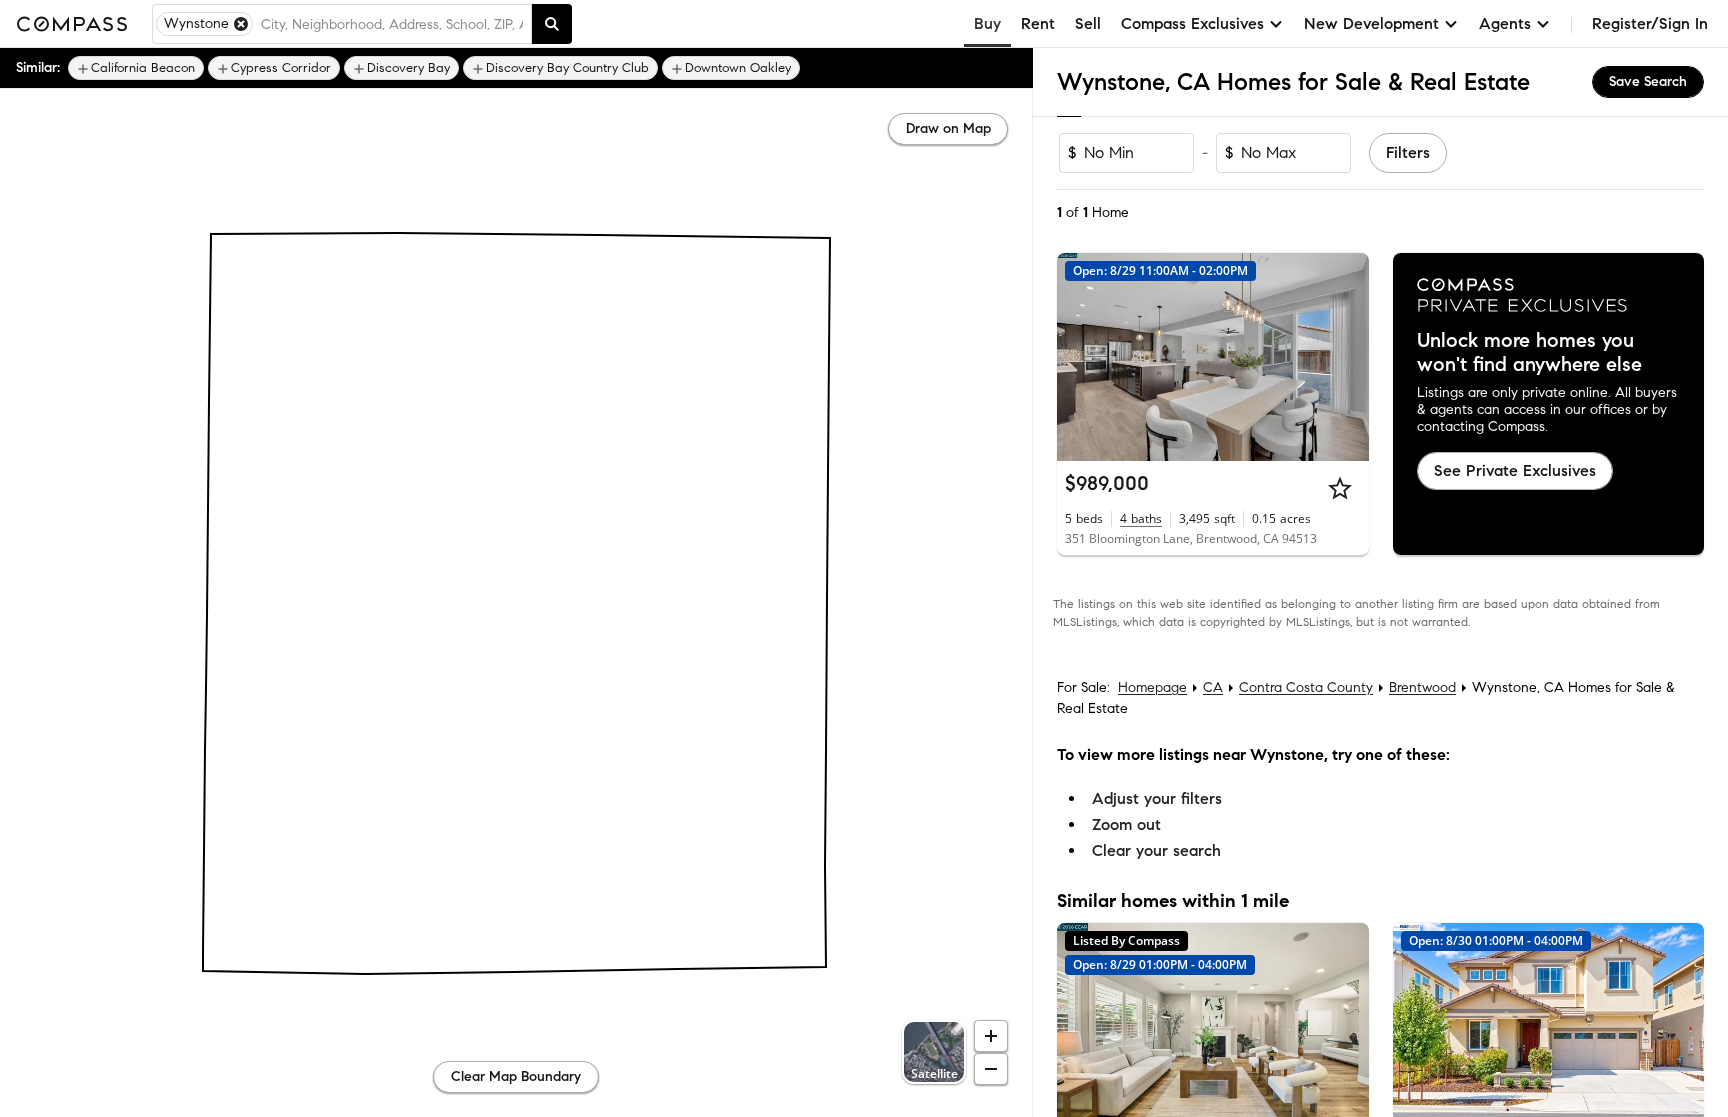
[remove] (241, 24)
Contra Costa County (1306, 687)
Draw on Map (948, 128)
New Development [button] (1371, 23)
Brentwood (1422, 687)
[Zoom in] (991, 1036)
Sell (1088, 23)
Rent (1038, 23)
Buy (987, 23)
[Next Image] (1345, 357)
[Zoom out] (991, 1069)
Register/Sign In (1650, 23)
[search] (552, 24)
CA (1213, 687)
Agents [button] (1505, 23)
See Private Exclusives (1515, 470)
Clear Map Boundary (516, 1076)
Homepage (1152, 687)
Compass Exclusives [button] (1192, 23)
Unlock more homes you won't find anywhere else (1529, 353)
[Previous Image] (1081, 357)
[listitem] (136, 68)
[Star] (1340, 488)
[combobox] (392, 24)
